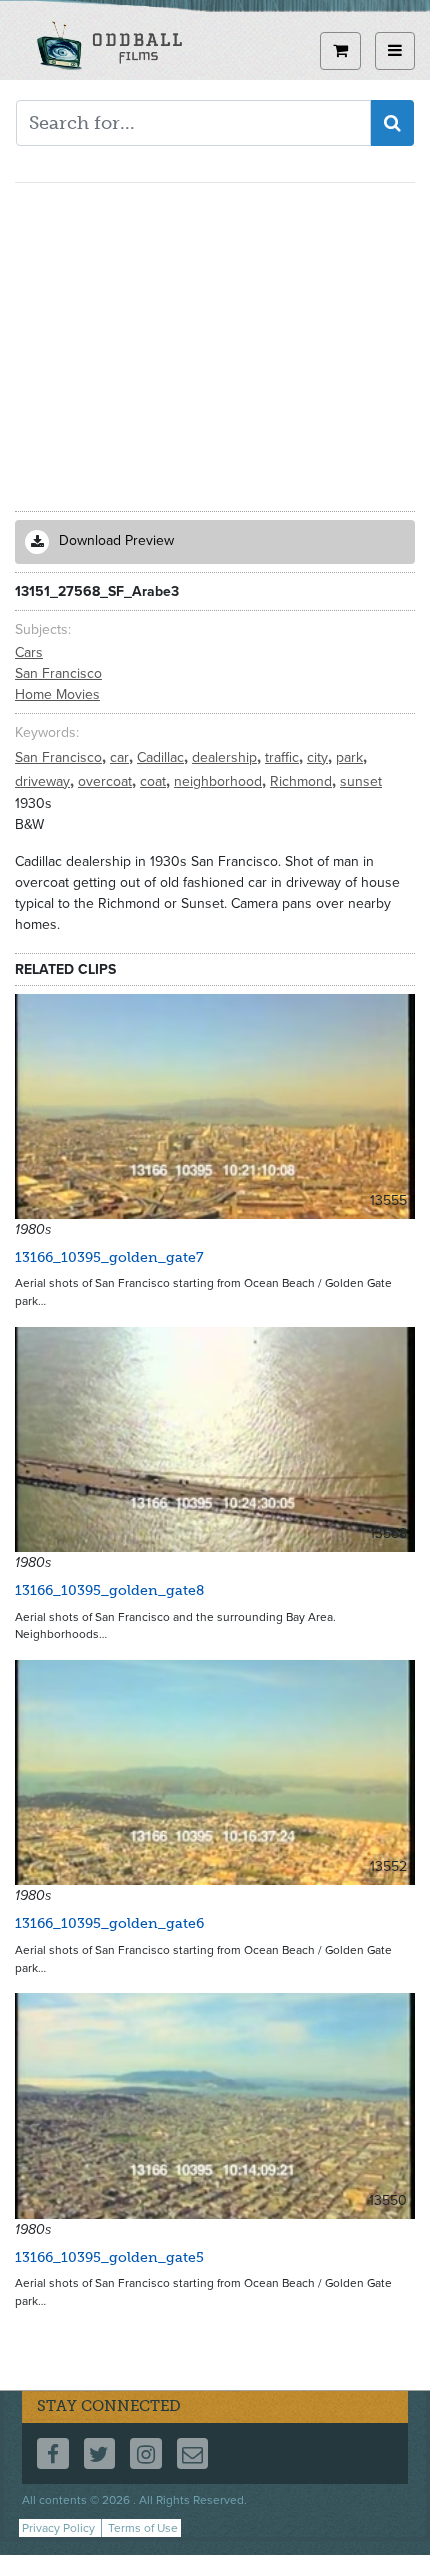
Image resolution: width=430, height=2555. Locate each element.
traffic (284, 757)
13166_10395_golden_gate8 (109, 1590)
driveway (44, 781)
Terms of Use (143, 2528)
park (351, 757)
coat (155, 781)
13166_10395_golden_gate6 (109, 1923)
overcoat (107, 781)
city (319, 757)
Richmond (303, 781)
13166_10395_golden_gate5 (109, 2257)
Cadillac (162, 757)
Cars (29, 652)
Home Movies (57, 694)
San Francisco (58, 673)
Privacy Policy (58, 2528)
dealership (226, 757)
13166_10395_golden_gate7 (109, 1257)
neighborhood (220, 781)
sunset (361, 781)
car (121, 757)
